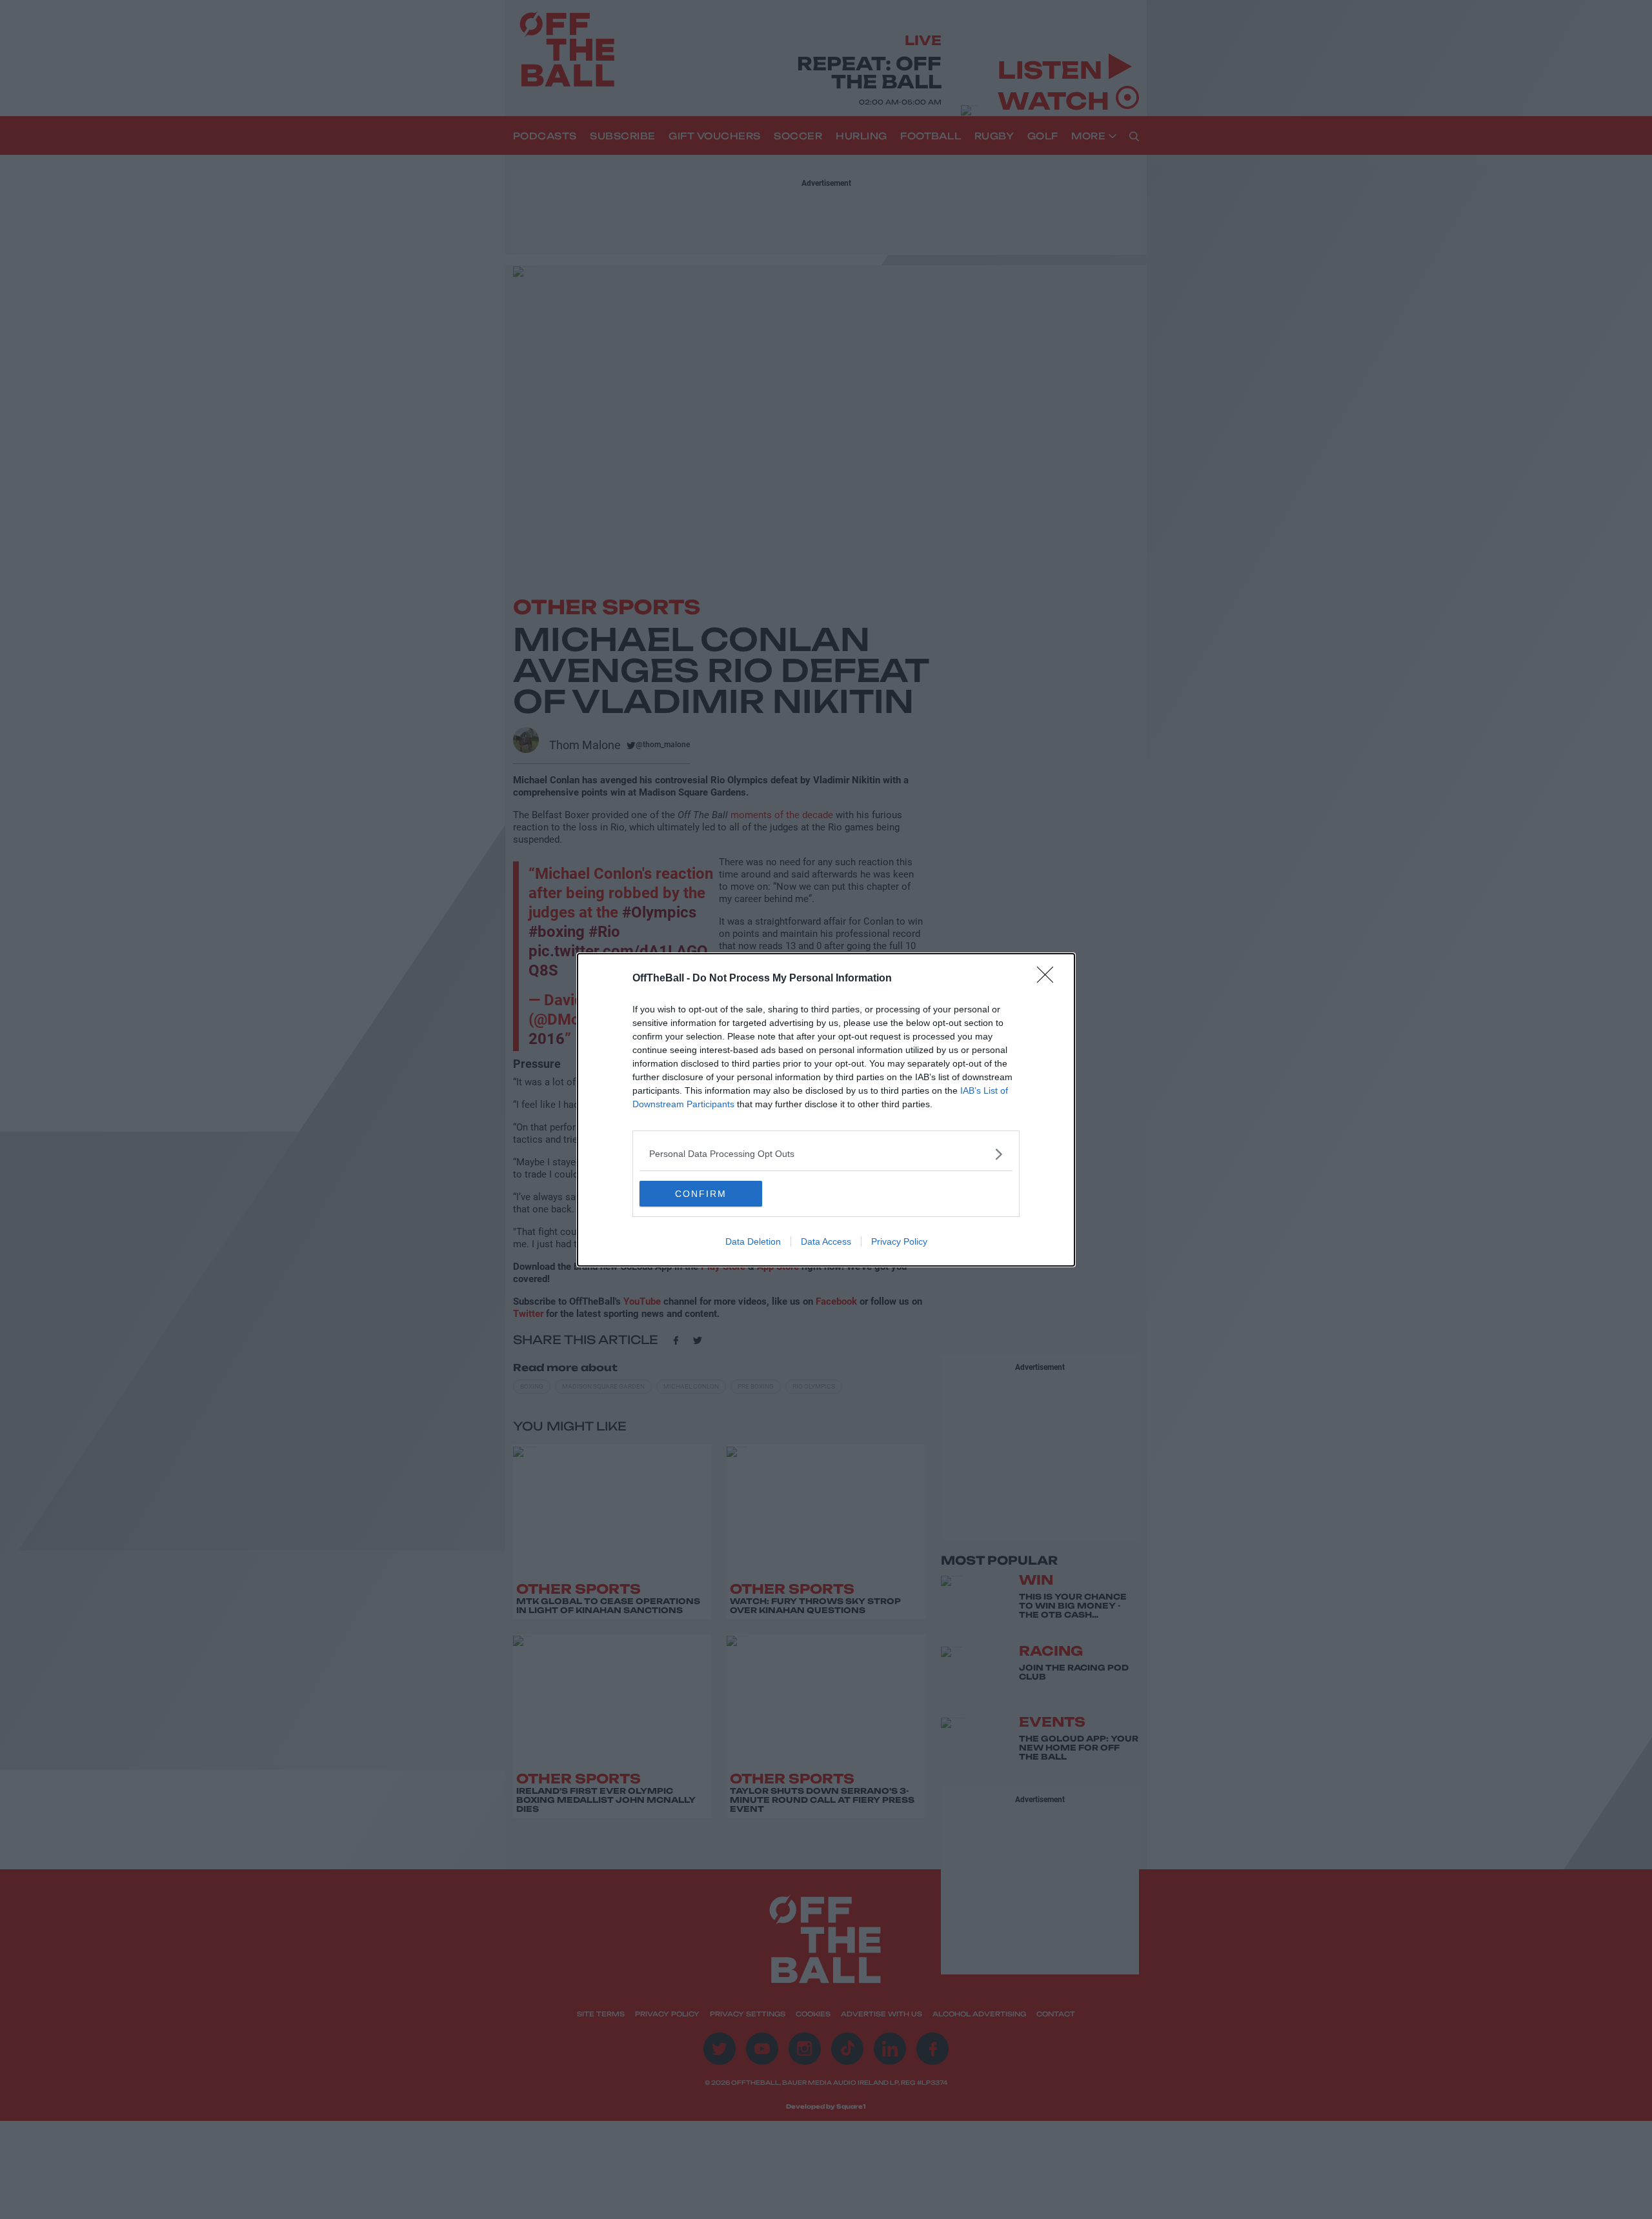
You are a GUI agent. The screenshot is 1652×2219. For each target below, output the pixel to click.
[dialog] (826, 1110)
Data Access (826, 1241)
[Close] (1049, 979)
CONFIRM (701, 1194)
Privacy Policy (899, 1241)
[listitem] (826, 1154)
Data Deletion (753, 1241)
